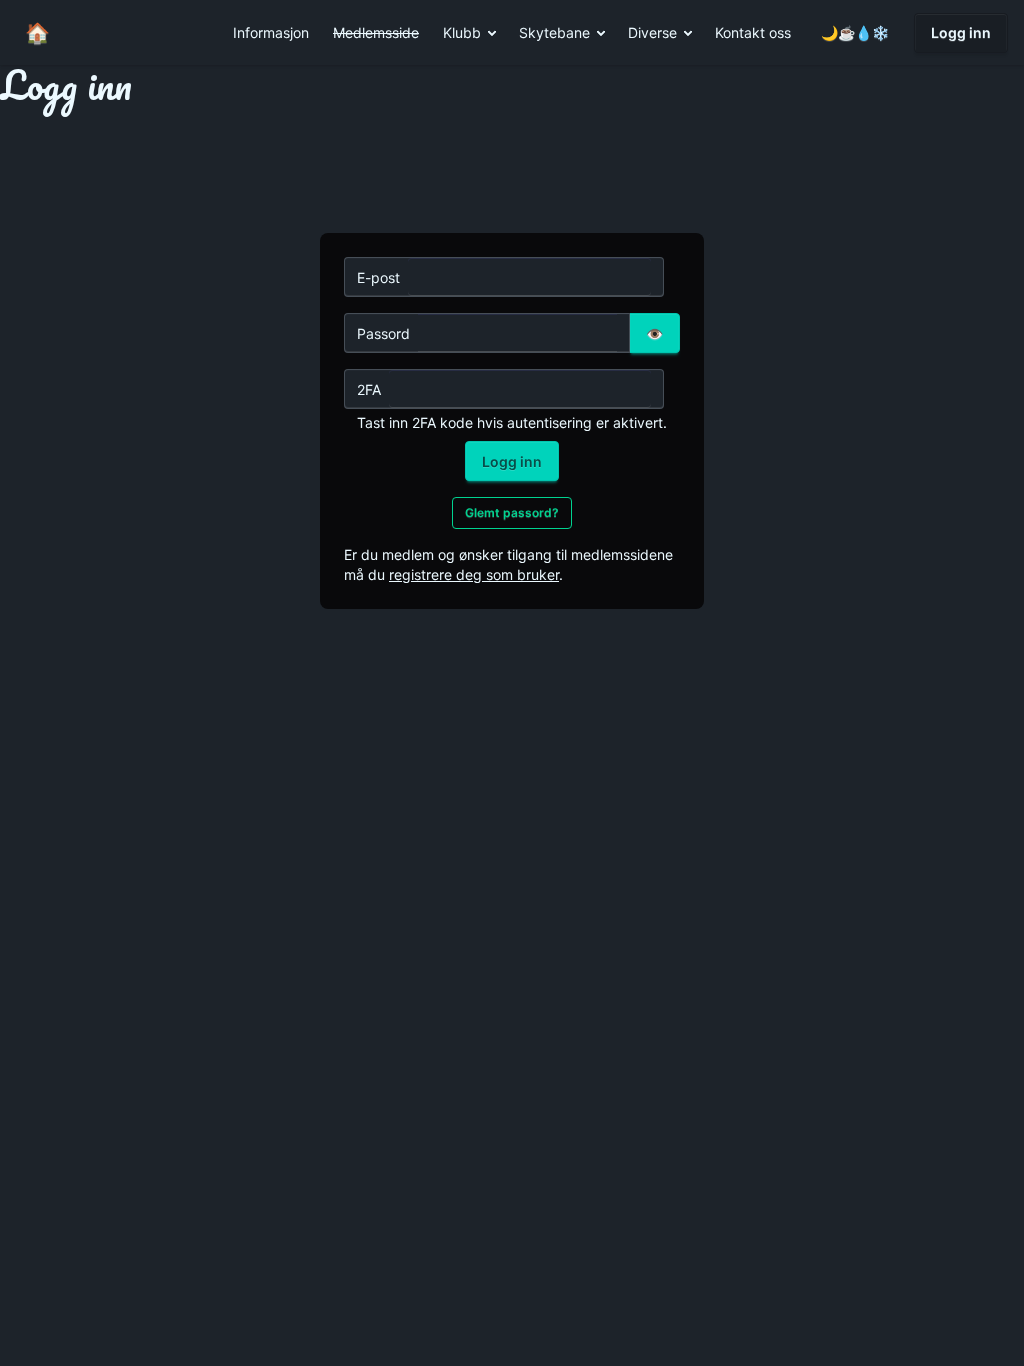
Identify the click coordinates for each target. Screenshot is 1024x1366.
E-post (378, 277)
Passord (383, 333)
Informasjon (271, 32)
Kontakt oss (753, 32)
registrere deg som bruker (474, 574)
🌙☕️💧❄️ (855, 32)
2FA (369, 389)
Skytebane (554, 32)
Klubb (462, 32)
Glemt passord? (512, 512)
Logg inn (961, 32)
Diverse (652, 32)
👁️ (654, 333)
